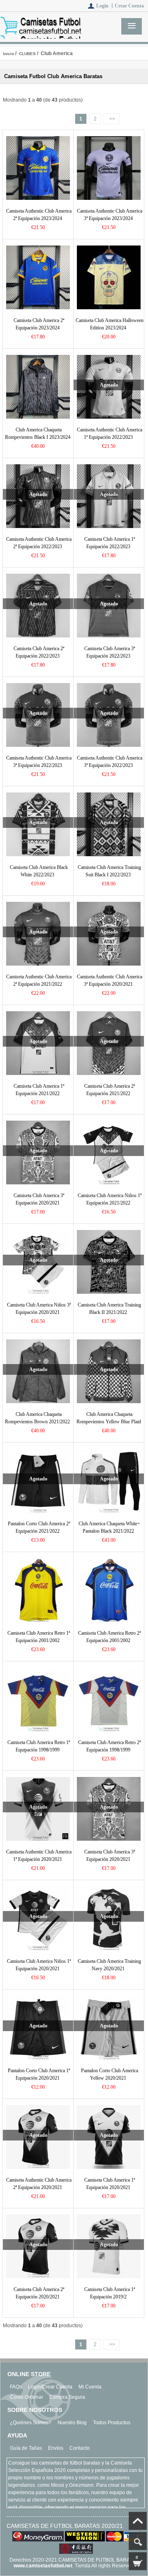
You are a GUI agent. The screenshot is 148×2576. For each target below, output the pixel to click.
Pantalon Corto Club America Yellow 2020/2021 (110, 2074)
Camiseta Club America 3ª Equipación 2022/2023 (110, 652)
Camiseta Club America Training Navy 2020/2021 (109, 1965)
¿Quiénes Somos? (31, 2423)
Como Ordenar (27, 2397)
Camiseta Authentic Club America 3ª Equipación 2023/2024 (110, 215)
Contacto (80, 2448)
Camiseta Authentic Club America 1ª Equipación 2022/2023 (110, 433)
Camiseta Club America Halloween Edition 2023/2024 (110, 324)
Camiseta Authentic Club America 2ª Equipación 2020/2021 (39, 2184)
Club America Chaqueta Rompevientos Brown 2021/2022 (37, 1418)
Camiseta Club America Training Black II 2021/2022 (109, 1309)
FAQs (16, 2387)
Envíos (56, 2448)
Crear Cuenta (129, 6)
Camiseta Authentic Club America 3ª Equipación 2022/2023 (39, 762)
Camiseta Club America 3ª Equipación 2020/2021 (39, 1199)
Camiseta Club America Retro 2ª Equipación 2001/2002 (109, 1637)
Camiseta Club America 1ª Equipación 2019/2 (110, 2293)
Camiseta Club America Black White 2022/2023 (39, 871)
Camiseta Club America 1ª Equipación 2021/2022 (39, 1090)
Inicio (8, 54)
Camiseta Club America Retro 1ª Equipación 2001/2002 (39, 1637)
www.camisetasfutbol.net (43, 2566)
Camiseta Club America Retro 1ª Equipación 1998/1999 (39, 1746)
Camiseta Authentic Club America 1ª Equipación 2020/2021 (39, 1856)
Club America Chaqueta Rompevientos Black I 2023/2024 (38, 433)
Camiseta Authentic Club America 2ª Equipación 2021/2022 (39, 980)
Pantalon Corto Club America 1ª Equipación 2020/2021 (39, 2074)
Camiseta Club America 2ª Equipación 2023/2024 (39, 324)
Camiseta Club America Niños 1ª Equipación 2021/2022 (110, 1199)
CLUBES (27, 54)
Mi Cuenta (90, 2387)
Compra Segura (67, 2397)
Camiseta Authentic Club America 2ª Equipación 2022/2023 (39, 543)
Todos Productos (112, 2423)
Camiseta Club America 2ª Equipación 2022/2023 (39, 652)
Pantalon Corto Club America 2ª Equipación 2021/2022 (39, 1527)
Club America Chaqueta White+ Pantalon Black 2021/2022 (109, 1527)
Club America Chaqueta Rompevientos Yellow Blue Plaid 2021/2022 (109, 1422)
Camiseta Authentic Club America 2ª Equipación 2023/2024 (39, 215)
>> (112, 119)
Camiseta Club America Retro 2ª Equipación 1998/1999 (109, 1746)
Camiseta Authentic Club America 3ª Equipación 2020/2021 (110, 980)
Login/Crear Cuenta (50, 2387)
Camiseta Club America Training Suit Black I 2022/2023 (109, 871)
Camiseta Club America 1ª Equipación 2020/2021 (110, 2184)
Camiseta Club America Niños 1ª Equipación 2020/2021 (39, 1965)
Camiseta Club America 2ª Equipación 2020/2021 (39, 2293)
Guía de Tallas (26, 2448)
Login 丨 (105, 6)
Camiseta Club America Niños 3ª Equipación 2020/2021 (39, 1309)
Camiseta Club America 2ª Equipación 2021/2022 (110, 1090)
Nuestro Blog (72, 2423)
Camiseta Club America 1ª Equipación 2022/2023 (110, 543)
